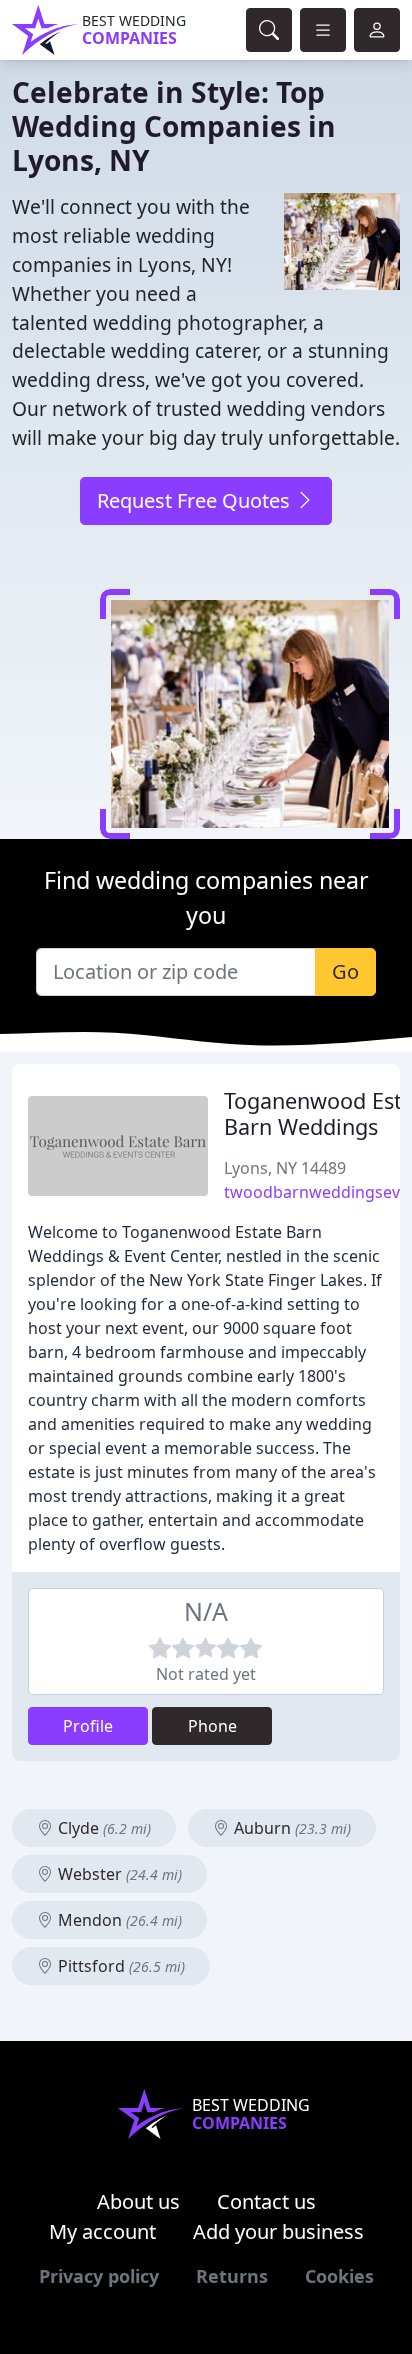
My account (102, 2231)
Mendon (118, 1920)
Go (345, 971)
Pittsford (119, 1966)
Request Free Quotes (196, 500)
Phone (212, 1726)
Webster (118, 1874)
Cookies (339, 2276)
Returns (232, 2276)
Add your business (278, 2231)
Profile (88, 1726)
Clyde (102, 1828)
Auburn (290, 1828)
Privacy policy (99, 2276)
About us (138, 2201)
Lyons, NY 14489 (285, 1168)
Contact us (266, 2201)
